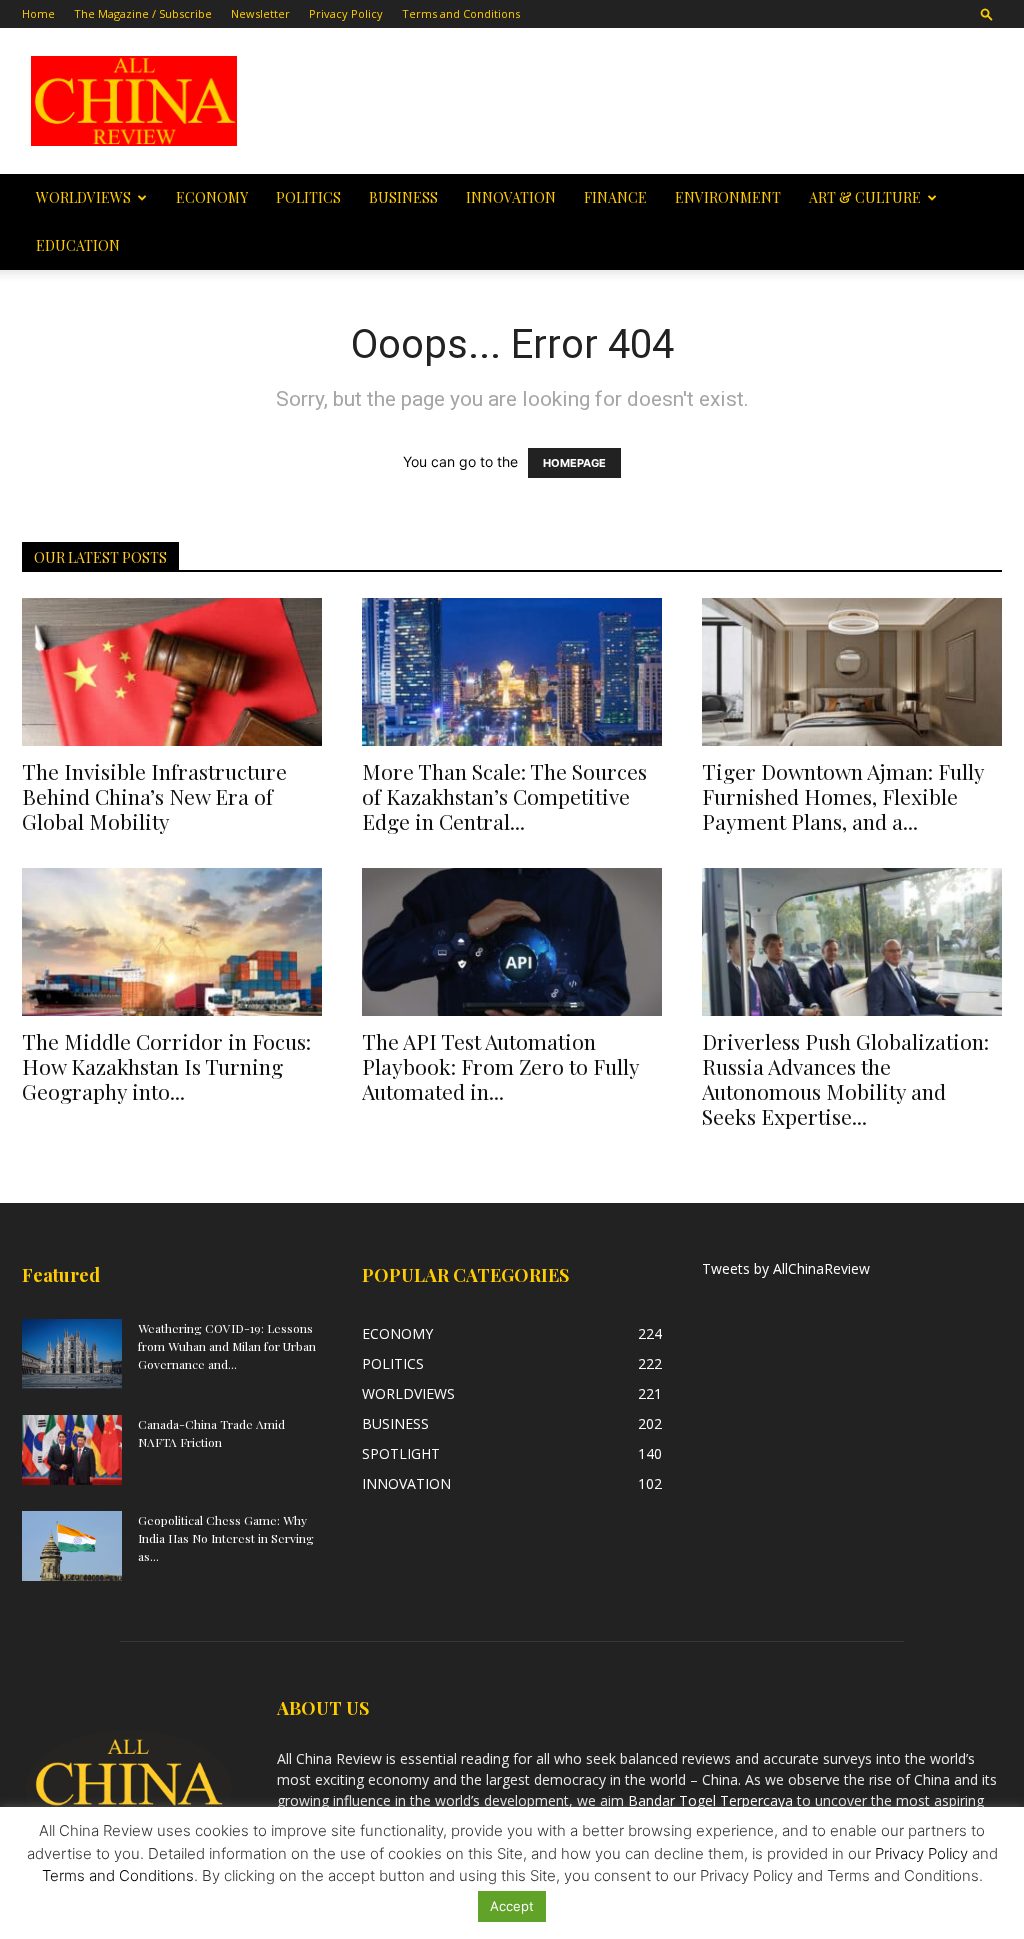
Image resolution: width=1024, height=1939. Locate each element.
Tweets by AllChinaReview (786, 1268)
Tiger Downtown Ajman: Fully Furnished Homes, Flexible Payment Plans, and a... (843, 796)
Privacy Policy (346, 13)
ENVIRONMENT (728, 197)
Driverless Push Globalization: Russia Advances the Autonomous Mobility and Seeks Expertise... (845, 1078)
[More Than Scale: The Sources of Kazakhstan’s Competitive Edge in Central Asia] (512, 672)
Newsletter (260, 13)
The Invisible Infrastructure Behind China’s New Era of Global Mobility (154, 796)
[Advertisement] (638, 101)
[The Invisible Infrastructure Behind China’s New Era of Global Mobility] (172, 672)
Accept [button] (512, 1906)
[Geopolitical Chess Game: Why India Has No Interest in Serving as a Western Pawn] (72, 1546)
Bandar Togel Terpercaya (710, 1800)
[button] (987, 13)
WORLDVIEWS (83, 197)
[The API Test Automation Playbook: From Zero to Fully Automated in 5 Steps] (512, 942)
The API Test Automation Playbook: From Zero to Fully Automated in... (500, 1066)
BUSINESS (403, 197)
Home (38, 13)
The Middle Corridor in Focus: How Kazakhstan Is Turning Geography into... (166, 1066)
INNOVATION (511, 197)
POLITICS (308, 197)
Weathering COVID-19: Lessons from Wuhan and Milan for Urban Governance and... (227, 1346)
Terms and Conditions (461, 13)
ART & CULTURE (865, 197)
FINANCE (615, 197)
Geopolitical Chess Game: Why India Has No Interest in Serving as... (226, 1538)
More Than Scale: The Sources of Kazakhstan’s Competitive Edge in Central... (504, 796)
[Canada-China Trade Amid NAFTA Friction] (72, 1450)
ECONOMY (212, 197)
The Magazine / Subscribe (143, 13)
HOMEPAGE (574, 463)
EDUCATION (78, 245)
